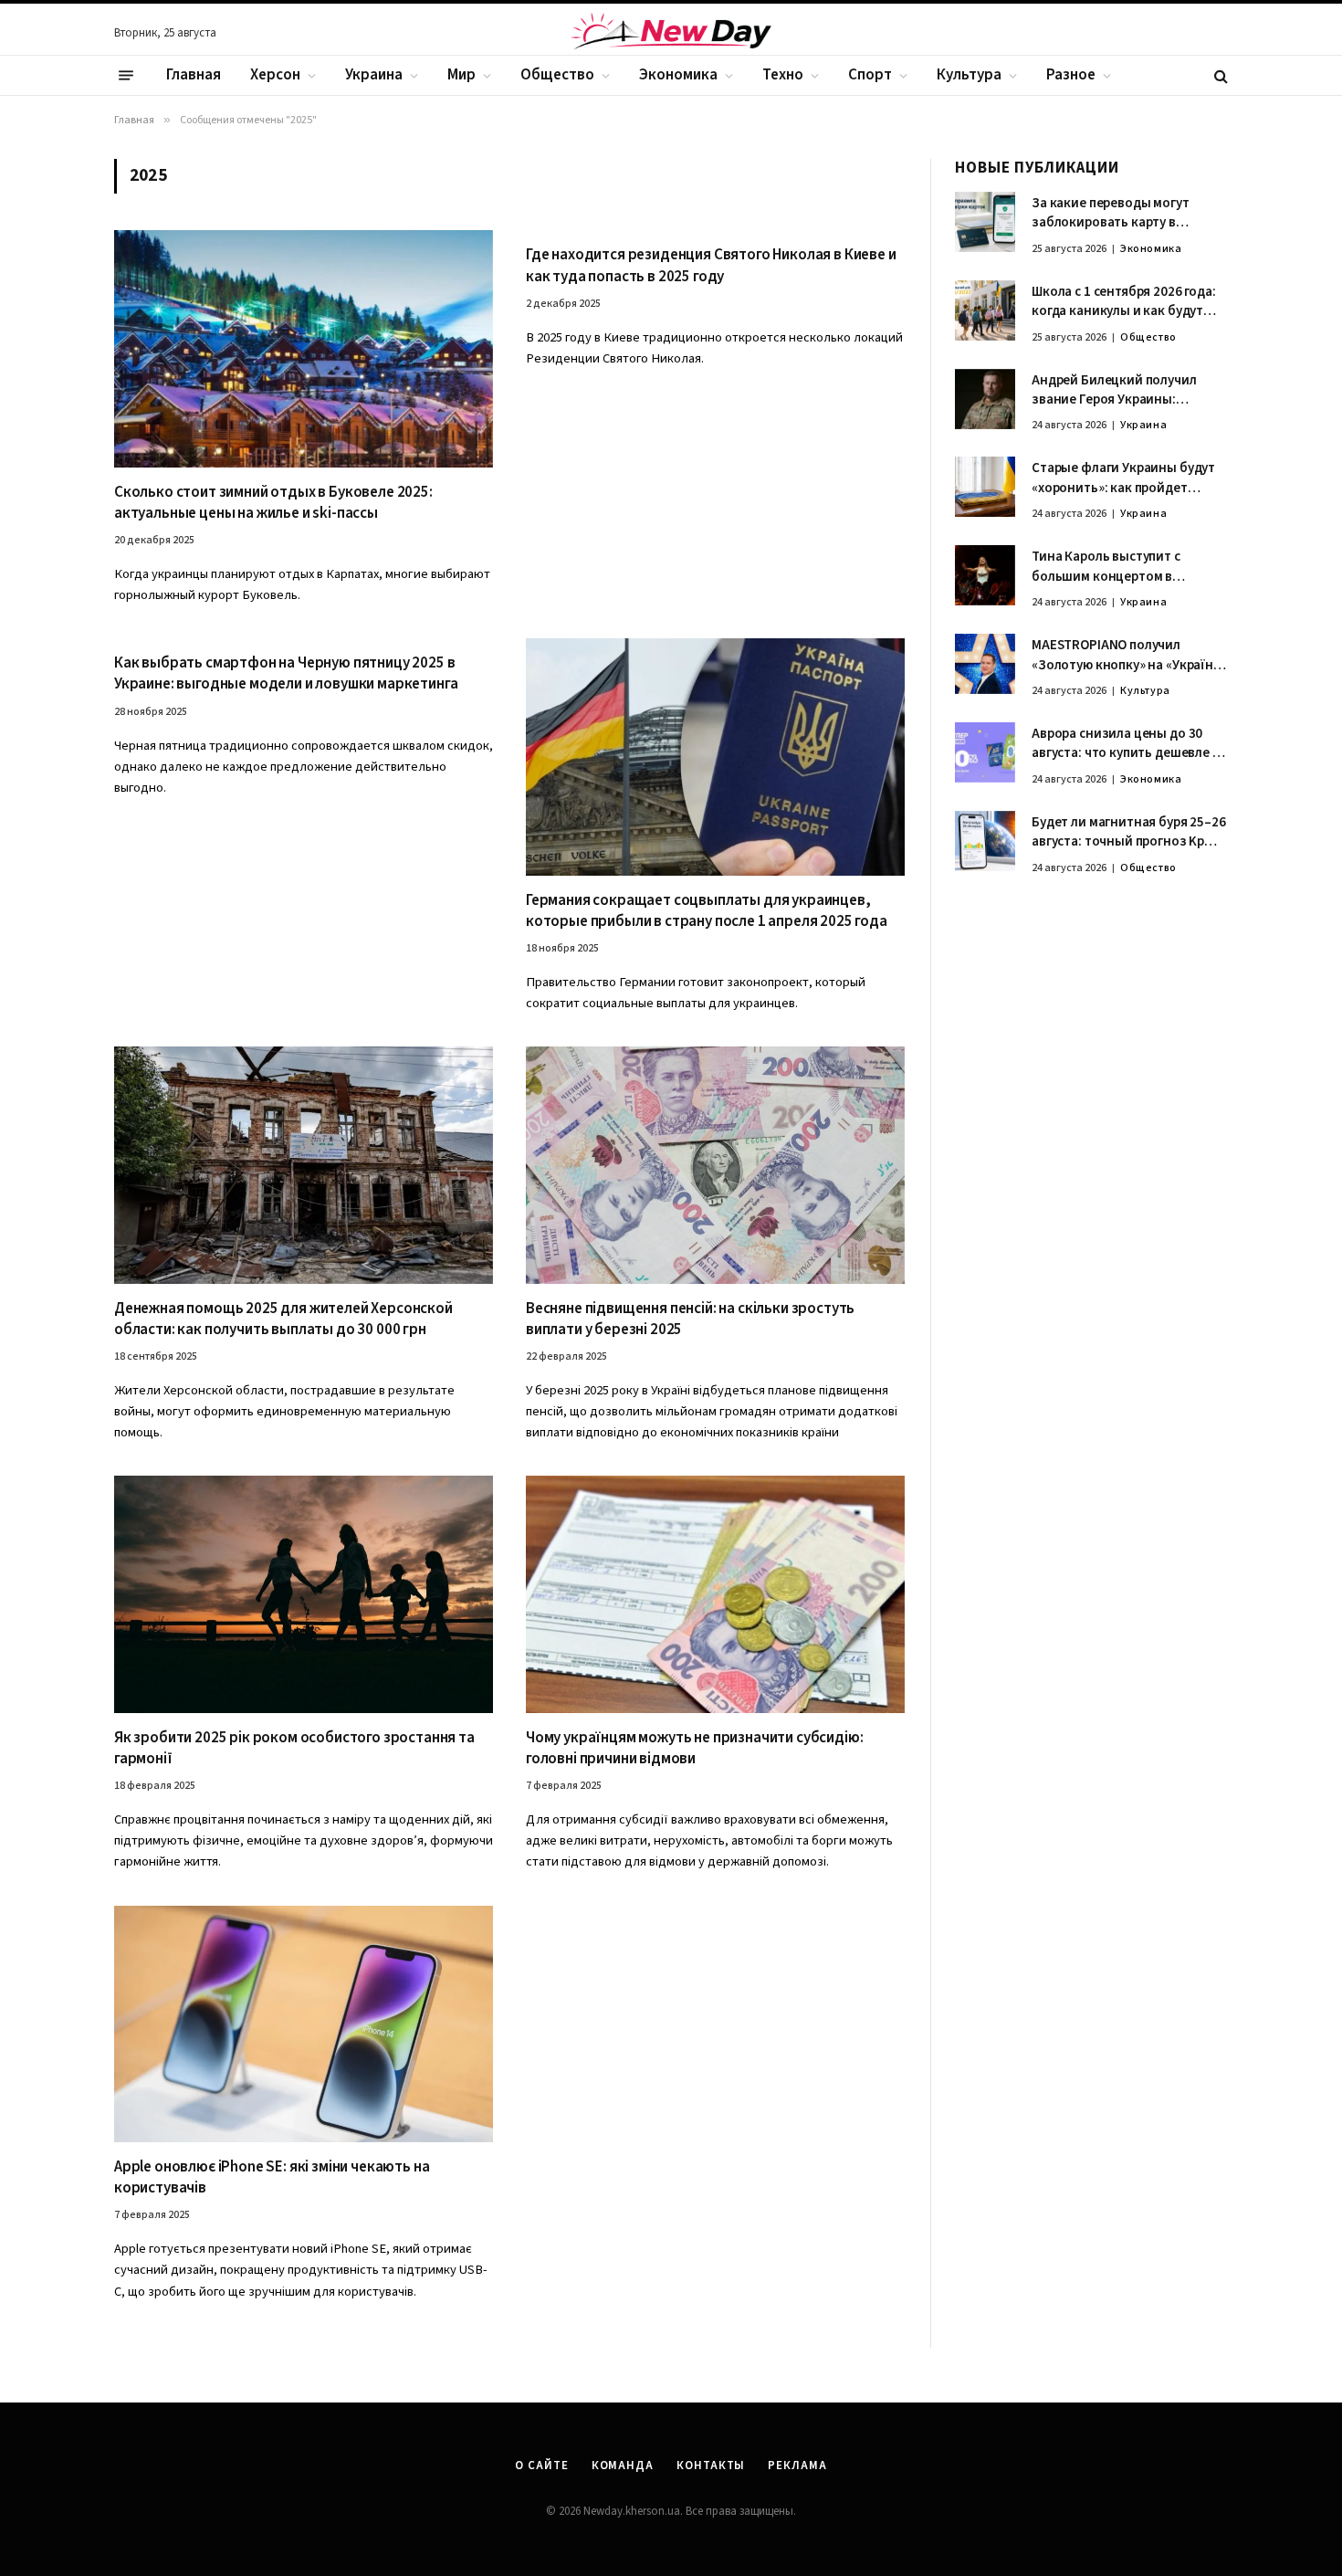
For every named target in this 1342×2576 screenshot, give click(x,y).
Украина (374, 75)
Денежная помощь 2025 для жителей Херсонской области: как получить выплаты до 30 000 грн (283, 1320)
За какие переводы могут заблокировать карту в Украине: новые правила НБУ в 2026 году (1126, 213)
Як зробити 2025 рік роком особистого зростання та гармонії (294, 1749)
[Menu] (126, 76)
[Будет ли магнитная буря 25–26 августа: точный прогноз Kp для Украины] (985, 841)
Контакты (711, 2466)
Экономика (678, 75)
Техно (783, 75)
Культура (969, 75)
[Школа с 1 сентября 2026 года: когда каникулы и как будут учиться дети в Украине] (985, 310)
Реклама (797, 2466)
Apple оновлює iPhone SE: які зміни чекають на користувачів (272, 2178)
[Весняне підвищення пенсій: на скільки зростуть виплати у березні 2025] (715, 1165)
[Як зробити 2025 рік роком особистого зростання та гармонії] (304, 1594)
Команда (623, 2466)
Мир (461, 75)
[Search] (1219, 75)
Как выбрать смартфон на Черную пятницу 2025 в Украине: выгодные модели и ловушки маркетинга (286, 674)
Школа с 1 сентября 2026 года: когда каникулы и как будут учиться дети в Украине (1124, 302)
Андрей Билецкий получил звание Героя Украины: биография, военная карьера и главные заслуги (1128, 390)
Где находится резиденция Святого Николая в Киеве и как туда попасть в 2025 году (711, 266)
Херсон (275, 75)
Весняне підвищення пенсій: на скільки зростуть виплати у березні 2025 (690, 1320)
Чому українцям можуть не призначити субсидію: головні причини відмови (694, 1749)
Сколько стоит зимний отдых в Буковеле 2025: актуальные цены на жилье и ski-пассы (273, 503)
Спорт (870, 75)
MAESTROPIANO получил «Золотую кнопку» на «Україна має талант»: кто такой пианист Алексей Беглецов (1126, 655)
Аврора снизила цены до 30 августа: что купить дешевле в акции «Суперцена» (1126, 744)
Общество (557, 75)
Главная (194, 75)
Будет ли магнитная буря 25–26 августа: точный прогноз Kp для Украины (1129, 832)
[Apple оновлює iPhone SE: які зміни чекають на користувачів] (304, 2024)
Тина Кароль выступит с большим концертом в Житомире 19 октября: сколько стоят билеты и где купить (1129, 567)
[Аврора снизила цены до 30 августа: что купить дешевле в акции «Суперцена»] (985, 752)
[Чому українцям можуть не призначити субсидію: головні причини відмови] (715, 1594)
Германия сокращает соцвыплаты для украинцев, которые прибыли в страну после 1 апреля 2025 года (707, 911)
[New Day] (671, 34)
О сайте (541, 2466)
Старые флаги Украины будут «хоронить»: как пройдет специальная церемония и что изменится (1126, 478)
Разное (1071, 75)
